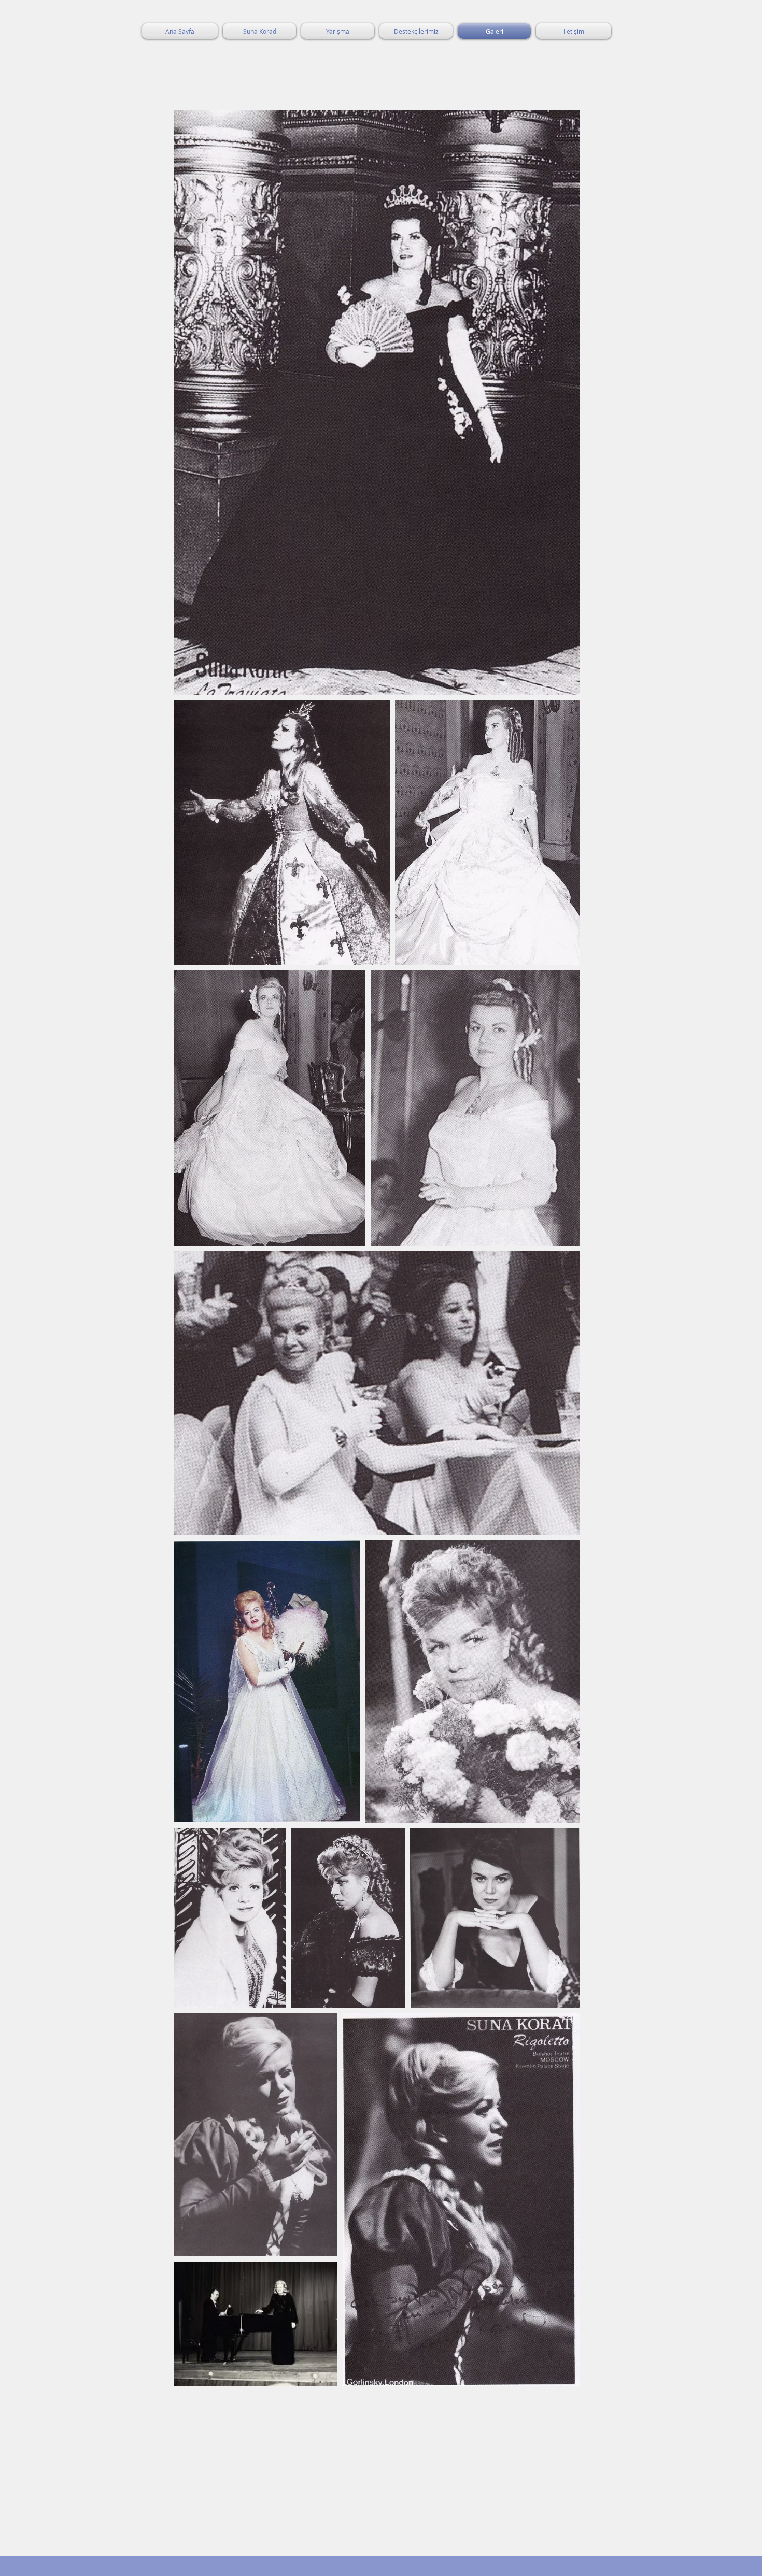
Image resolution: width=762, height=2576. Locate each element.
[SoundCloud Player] (241, 2436)
